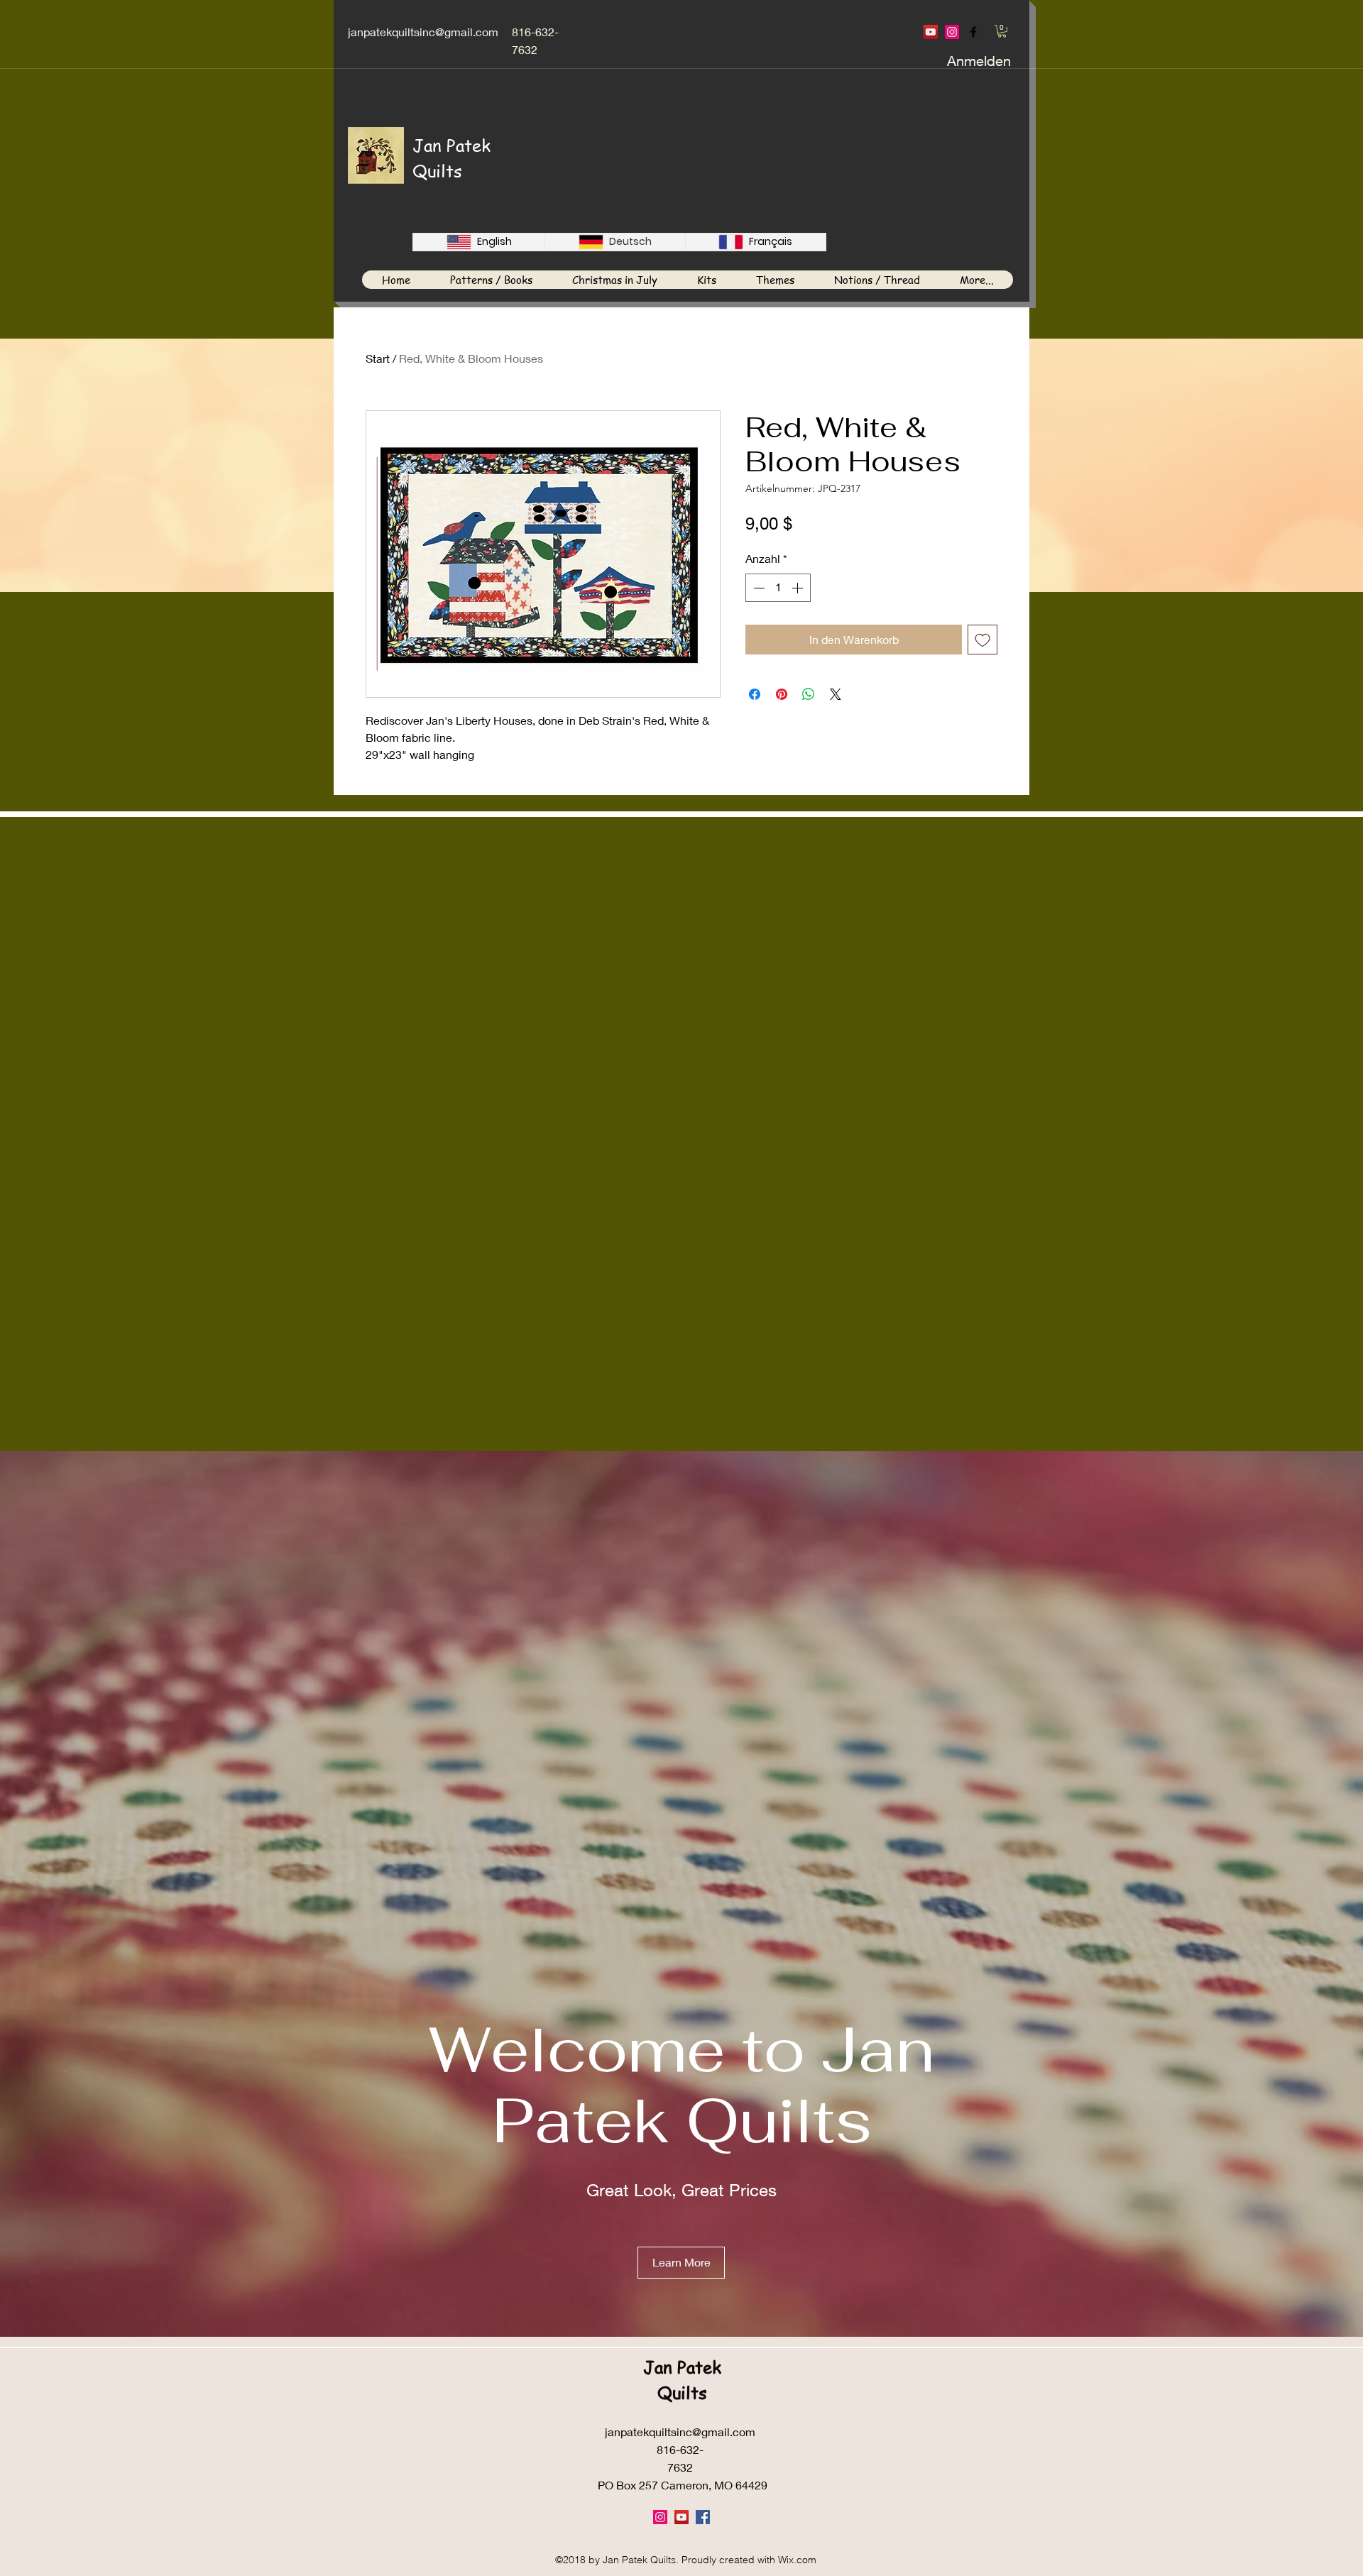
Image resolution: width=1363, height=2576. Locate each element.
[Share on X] (836, 694)
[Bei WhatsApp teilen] (809, 694)
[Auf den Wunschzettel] (982, 640)
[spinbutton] (778, 588)
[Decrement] (757, 588)
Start (378, 358)
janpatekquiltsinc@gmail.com (423, 32)
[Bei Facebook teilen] (755, 694)
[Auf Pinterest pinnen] (782, 694)
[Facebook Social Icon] (703, 2517)
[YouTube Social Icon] (931, 32)
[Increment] (799, 588)
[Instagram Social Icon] (952, 32)
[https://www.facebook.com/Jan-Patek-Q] (973, 32)
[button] (1002, 31)
